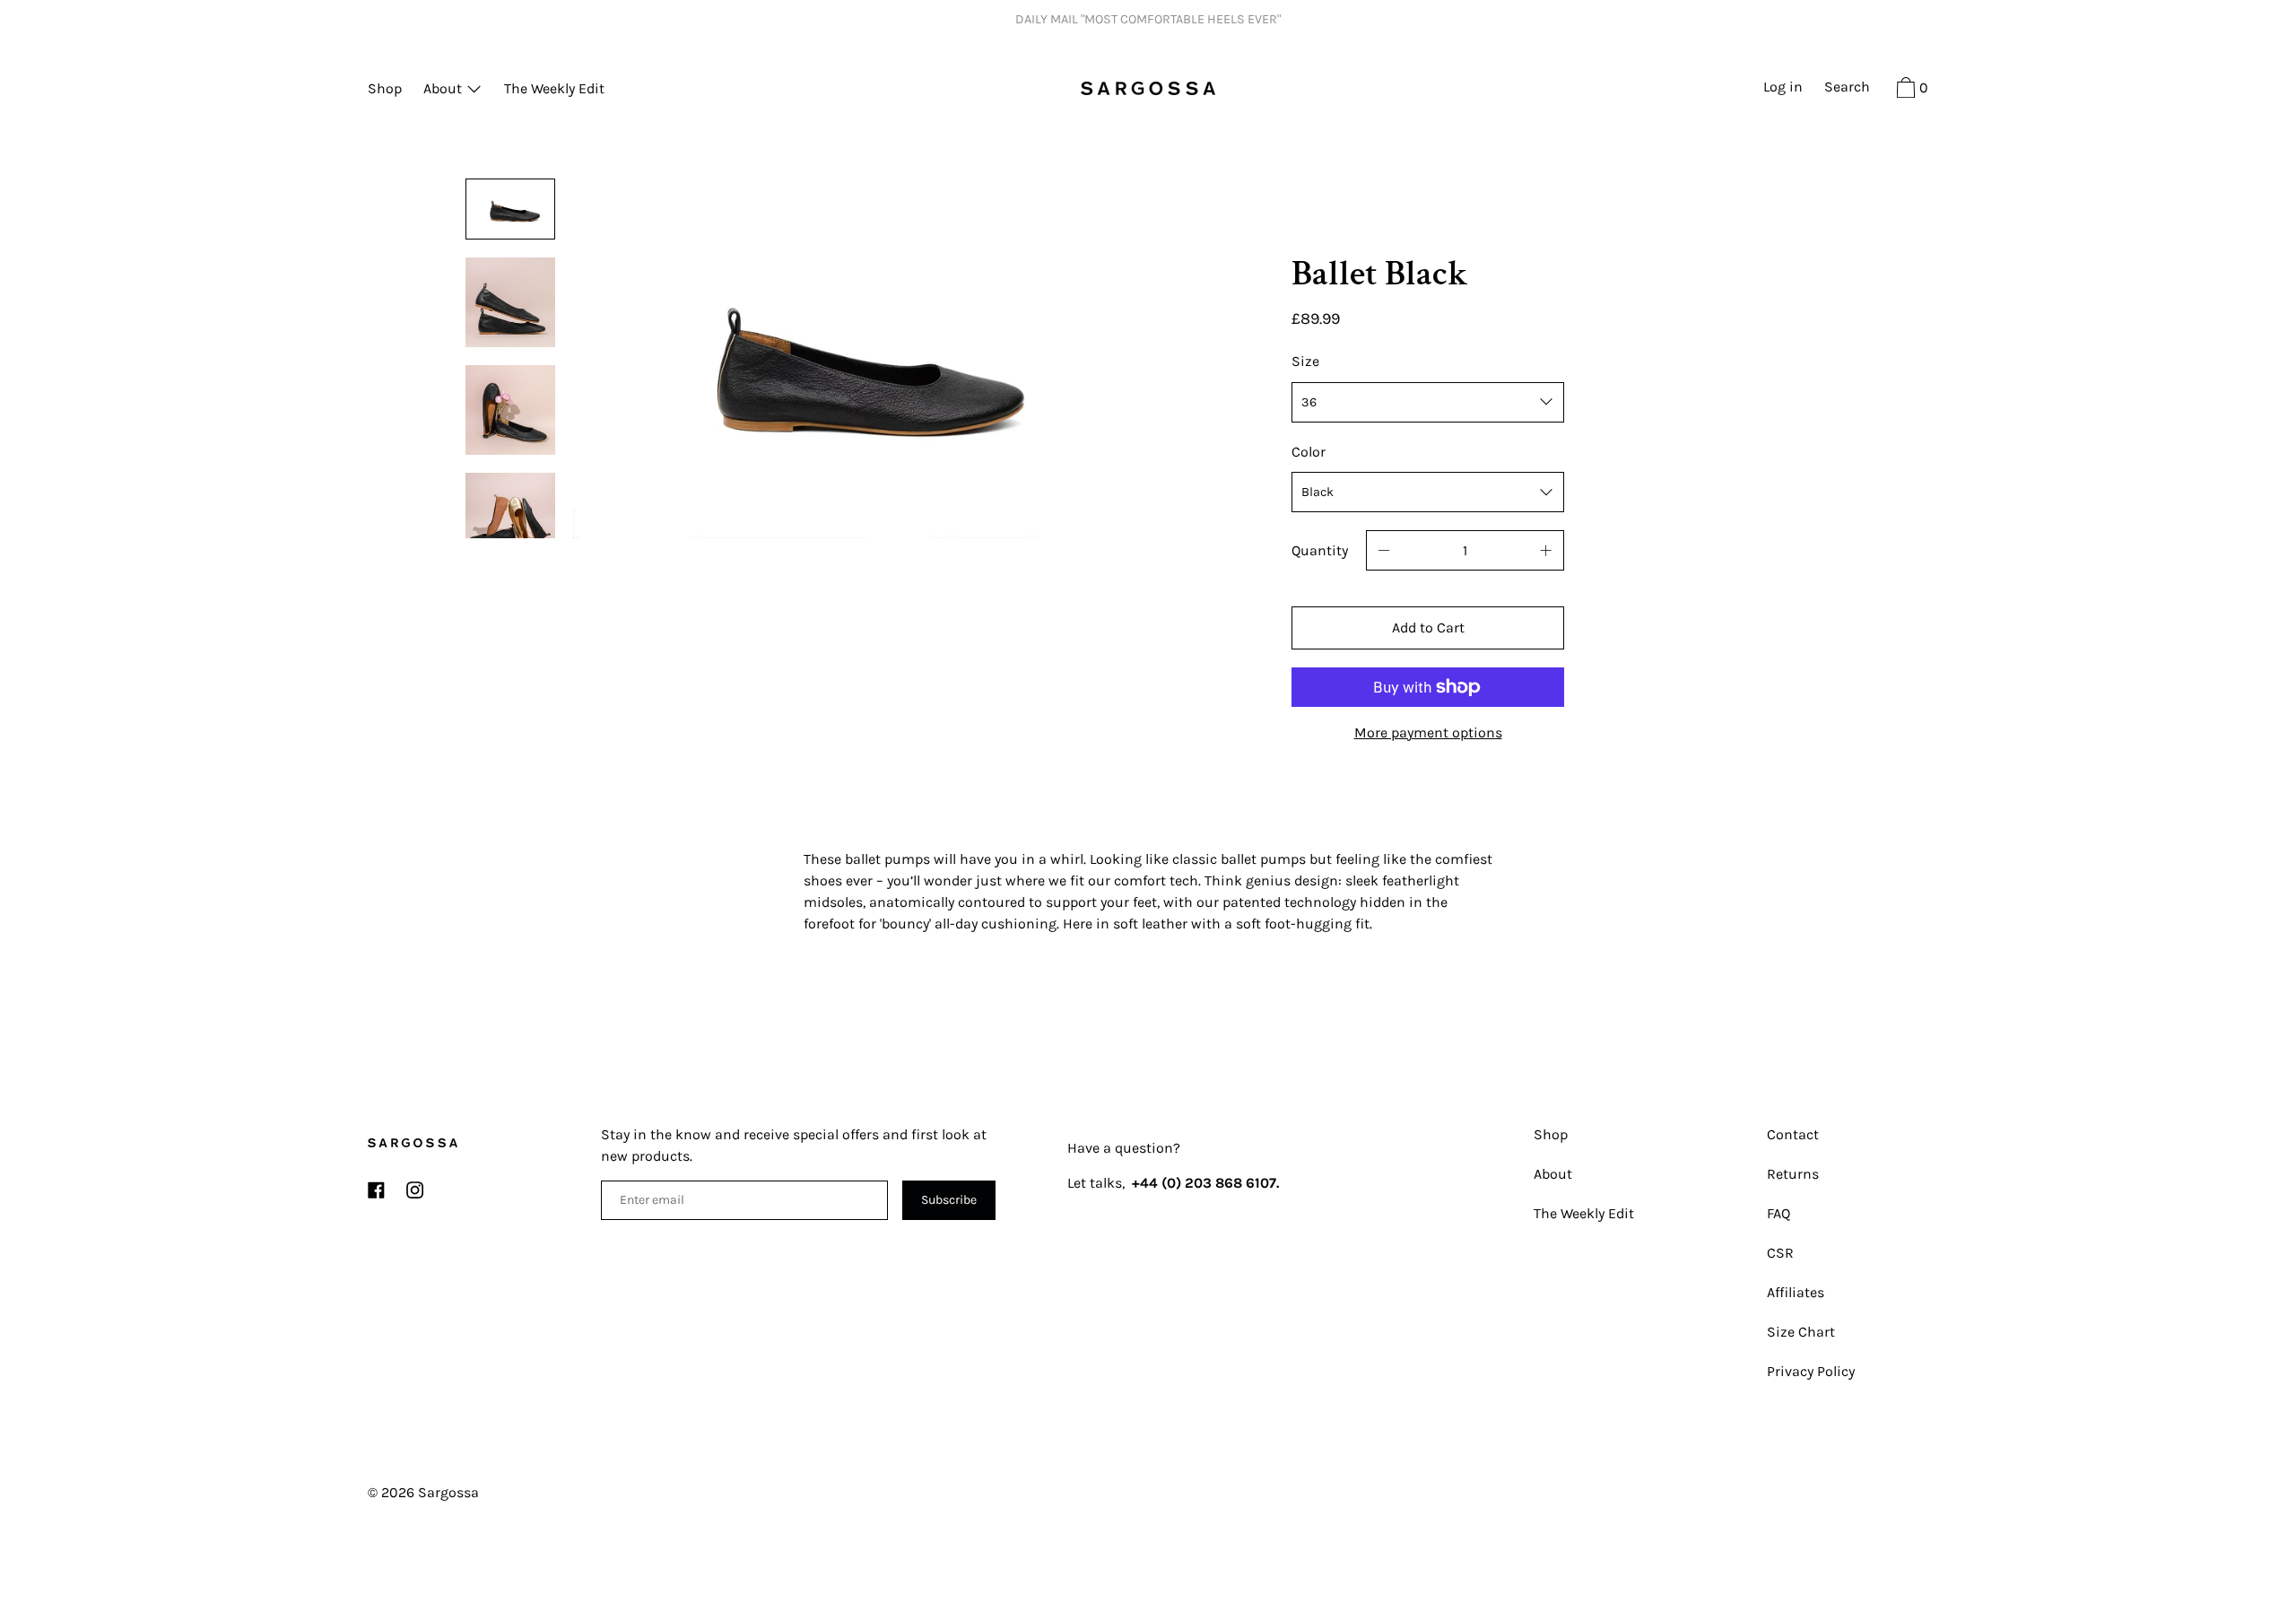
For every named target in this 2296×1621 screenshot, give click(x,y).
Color (1309, 452)
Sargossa (448, 1492)
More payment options (1428, 732)
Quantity (1320, 550)
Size (1305, 361)
